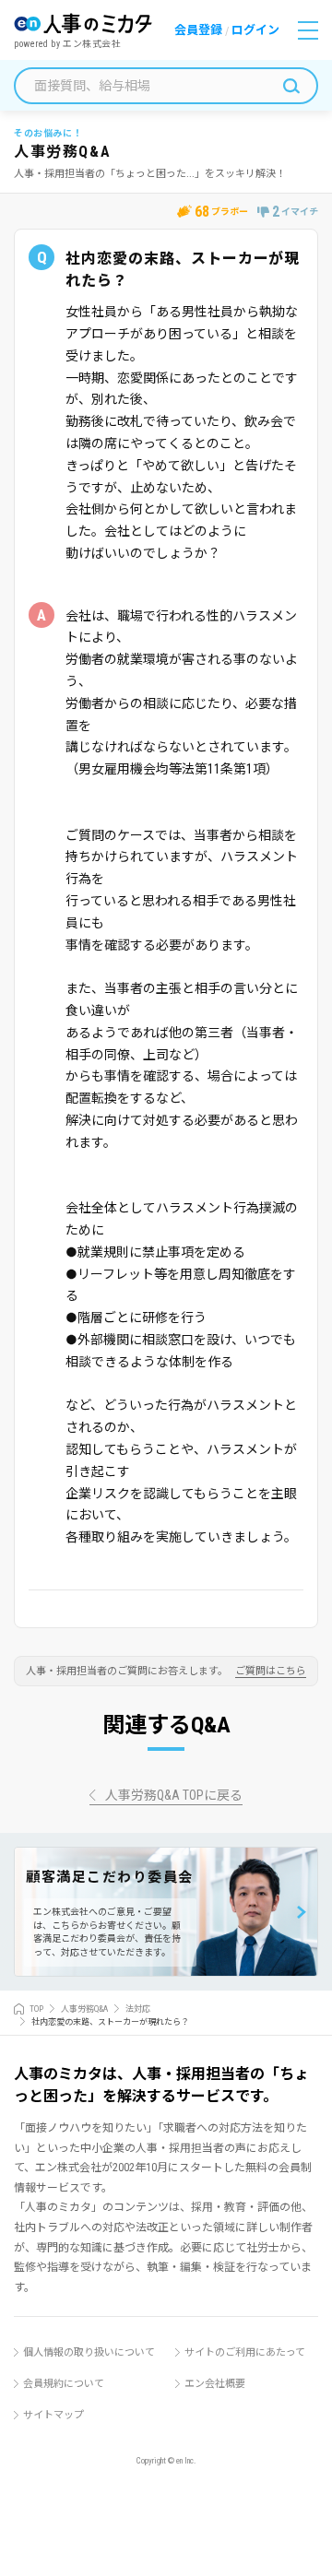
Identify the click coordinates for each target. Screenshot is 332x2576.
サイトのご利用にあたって (245, 2352)
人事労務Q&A (84, 2009)
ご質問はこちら (271, 1672)
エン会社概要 (215, 2384)
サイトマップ (53, 2415)
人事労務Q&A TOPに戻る (174, 1796)
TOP (36, 2009)
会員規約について (64, 2384)
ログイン (255, 30)
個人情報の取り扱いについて (89, 2352)
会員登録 (198, 30)
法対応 (138, 2009)
